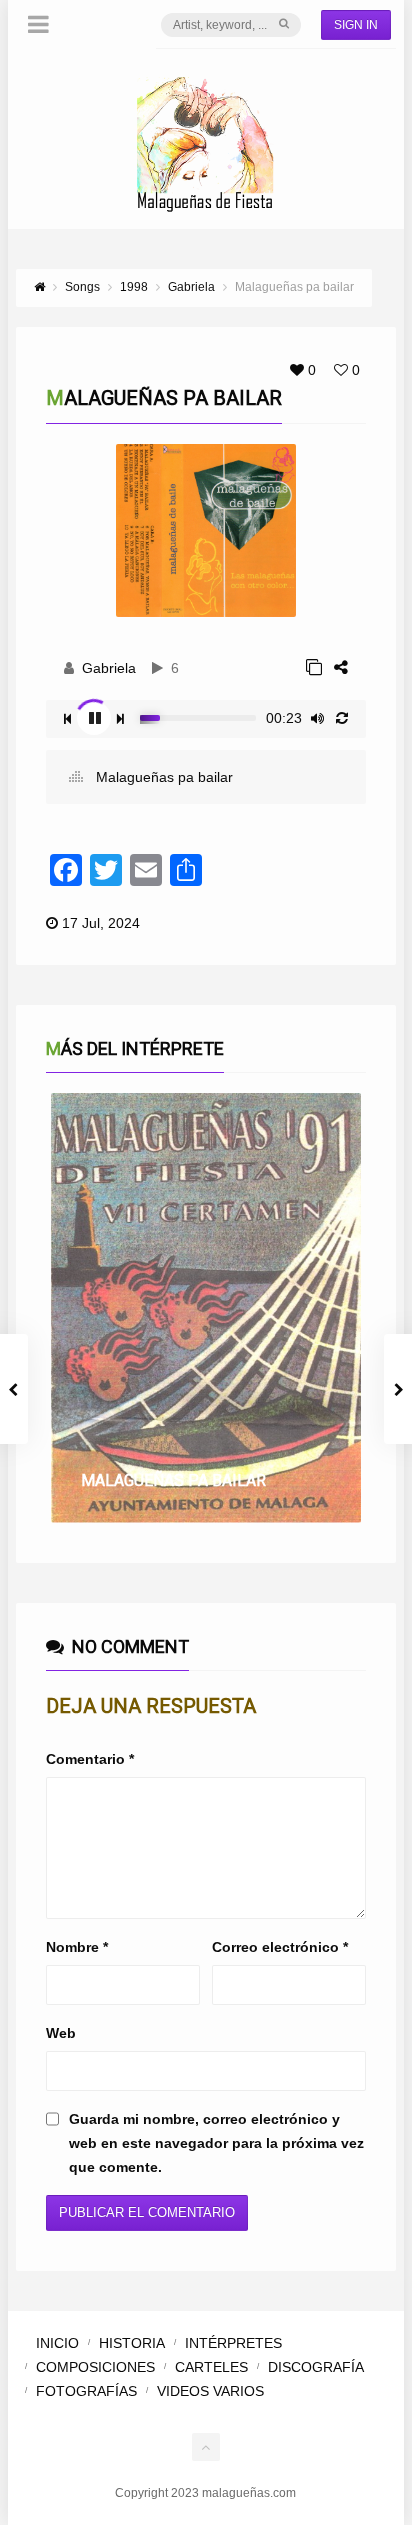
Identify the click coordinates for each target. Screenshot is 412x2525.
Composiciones (95, 2367)
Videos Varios (210, 2391)
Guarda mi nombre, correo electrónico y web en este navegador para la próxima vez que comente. (216, 2143)
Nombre (77, 1947)
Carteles (211, 2367)
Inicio (57, 2343)
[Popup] (314, 667)
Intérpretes (233, 2343)
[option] (206, 1308)
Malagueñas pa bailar (162, 777)
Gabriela (109, 668)
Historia (132, 2343)
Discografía (316, 2367)
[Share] (341, 667)
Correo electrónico (280, 1947)
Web (61, 2033)
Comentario (90, 1759)
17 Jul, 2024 (101, 923)
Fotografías (86, 2391)
